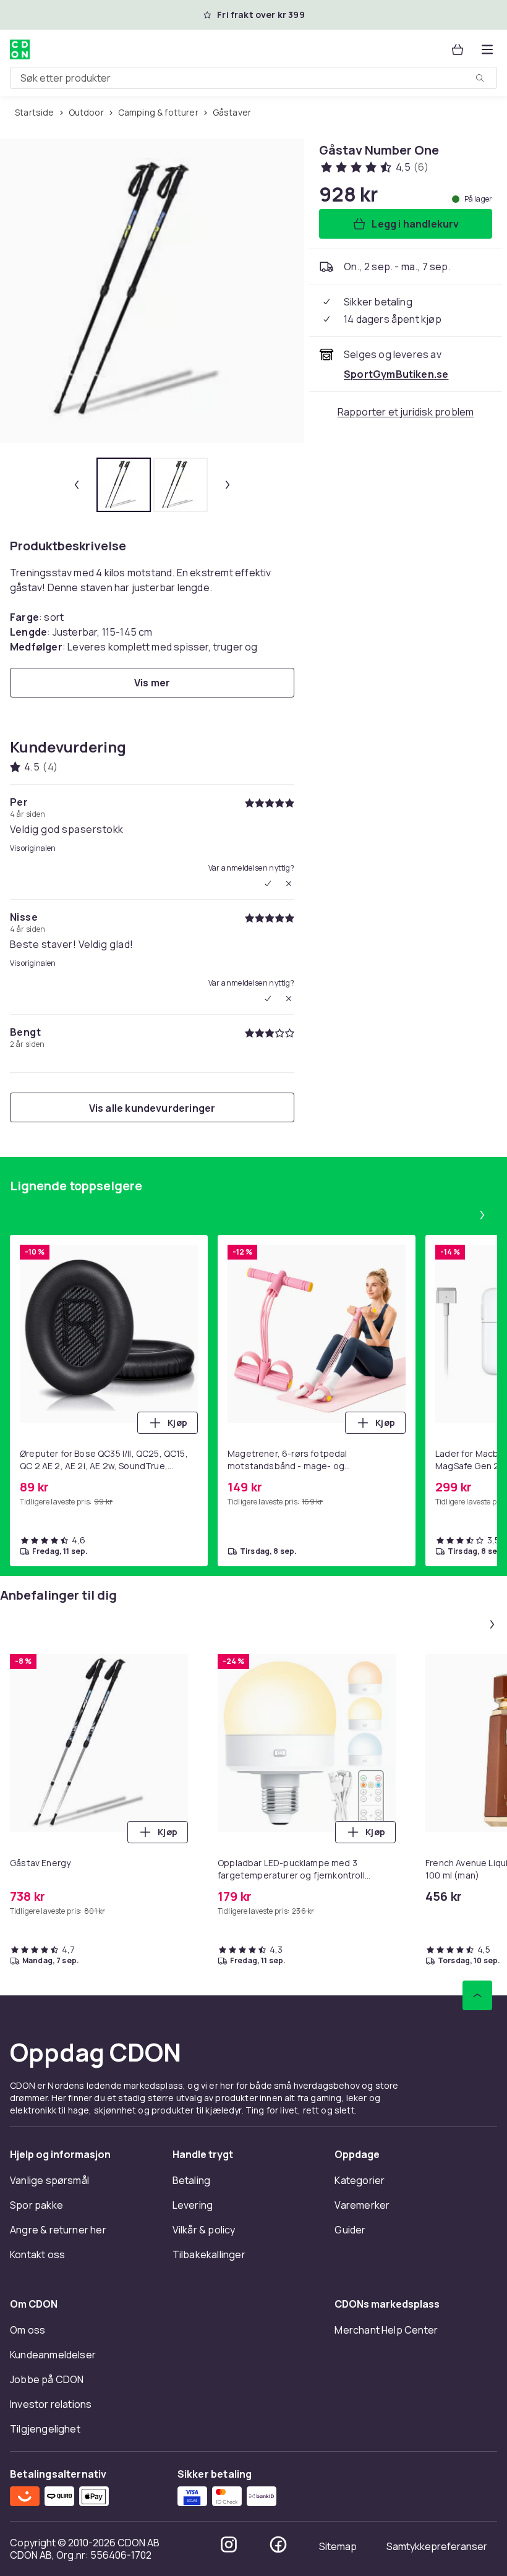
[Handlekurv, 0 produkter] (458, 49)
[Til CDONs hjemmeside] (20, 49)
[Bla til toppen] (477, 1995)
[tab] (124, 485)
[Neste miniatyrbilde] (228, 485)
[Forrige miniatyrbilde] (77, 485)
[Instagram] (229, 2544)
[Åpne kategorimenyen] (487, 49)
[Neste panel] (482, 1215)
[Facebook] (278, 2544)
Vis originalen (33, 848)
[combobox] (253, 78)
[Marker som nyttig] (268, 884)
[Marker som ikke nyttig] (289, 884)
